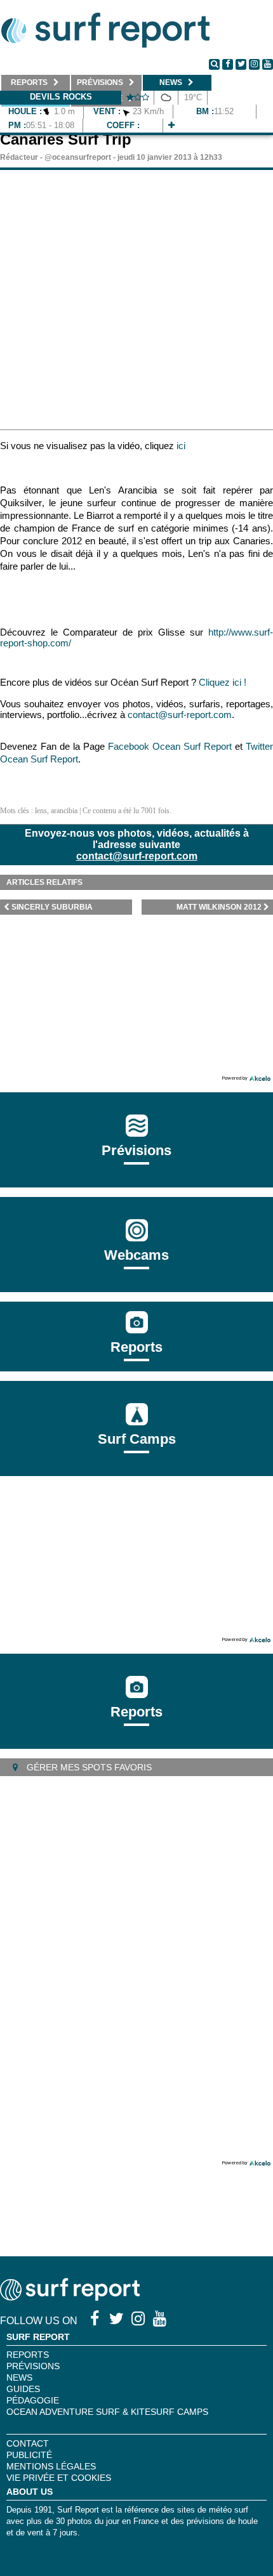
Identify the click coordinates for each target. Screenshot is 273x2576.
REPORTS (28, 2355)
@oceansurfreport (78, 157)
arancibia (64, 811)
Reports (136, 1347)
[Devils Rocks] (171, 125)
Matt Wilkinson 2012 (219, 907)
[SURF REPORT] (70, 2297)
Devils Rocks (61, 97)
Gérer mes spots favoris (88, 1767)
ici (181, 446)
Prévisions (33, 2366)
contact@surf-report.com (137, 856)
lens (41, 811)
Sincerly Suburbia (52, 907)
